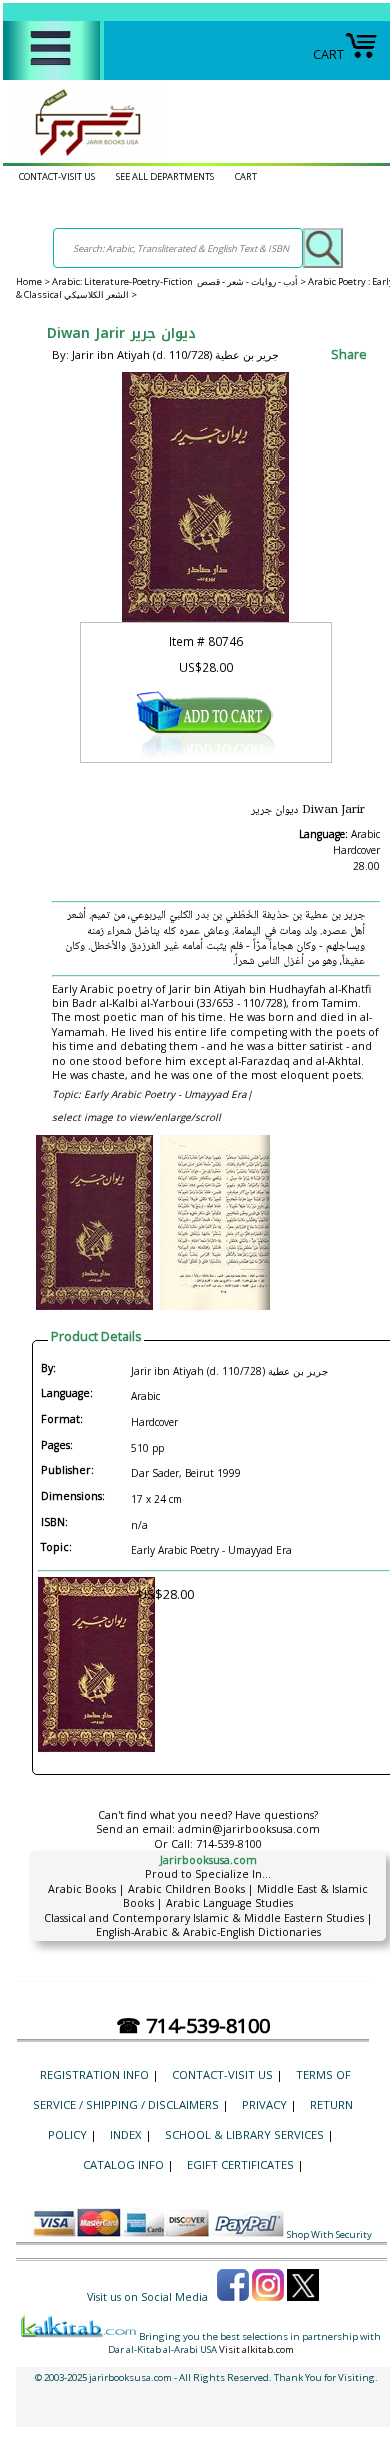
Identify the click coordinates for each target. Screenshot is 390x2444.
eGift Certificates (240, 2164)
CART (328, 54)
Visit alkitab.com (256, 2349)
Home (29, 281)
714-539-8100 (229, 1844)
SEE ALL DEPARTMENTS (165, 176)
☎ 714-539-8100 (193, 2025)
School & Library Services (244, 2134)
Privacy (264, 2104)
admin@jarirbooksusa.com (249, 1829)
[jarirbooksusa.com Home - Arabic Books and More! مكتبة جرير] (83, 155)
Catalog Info (123, 2164)
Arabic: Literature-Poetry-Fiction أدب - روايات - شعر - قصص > (180, 281)
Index (126, 2134)
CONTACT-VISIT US (57, 176)
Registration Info (94, 2074)
